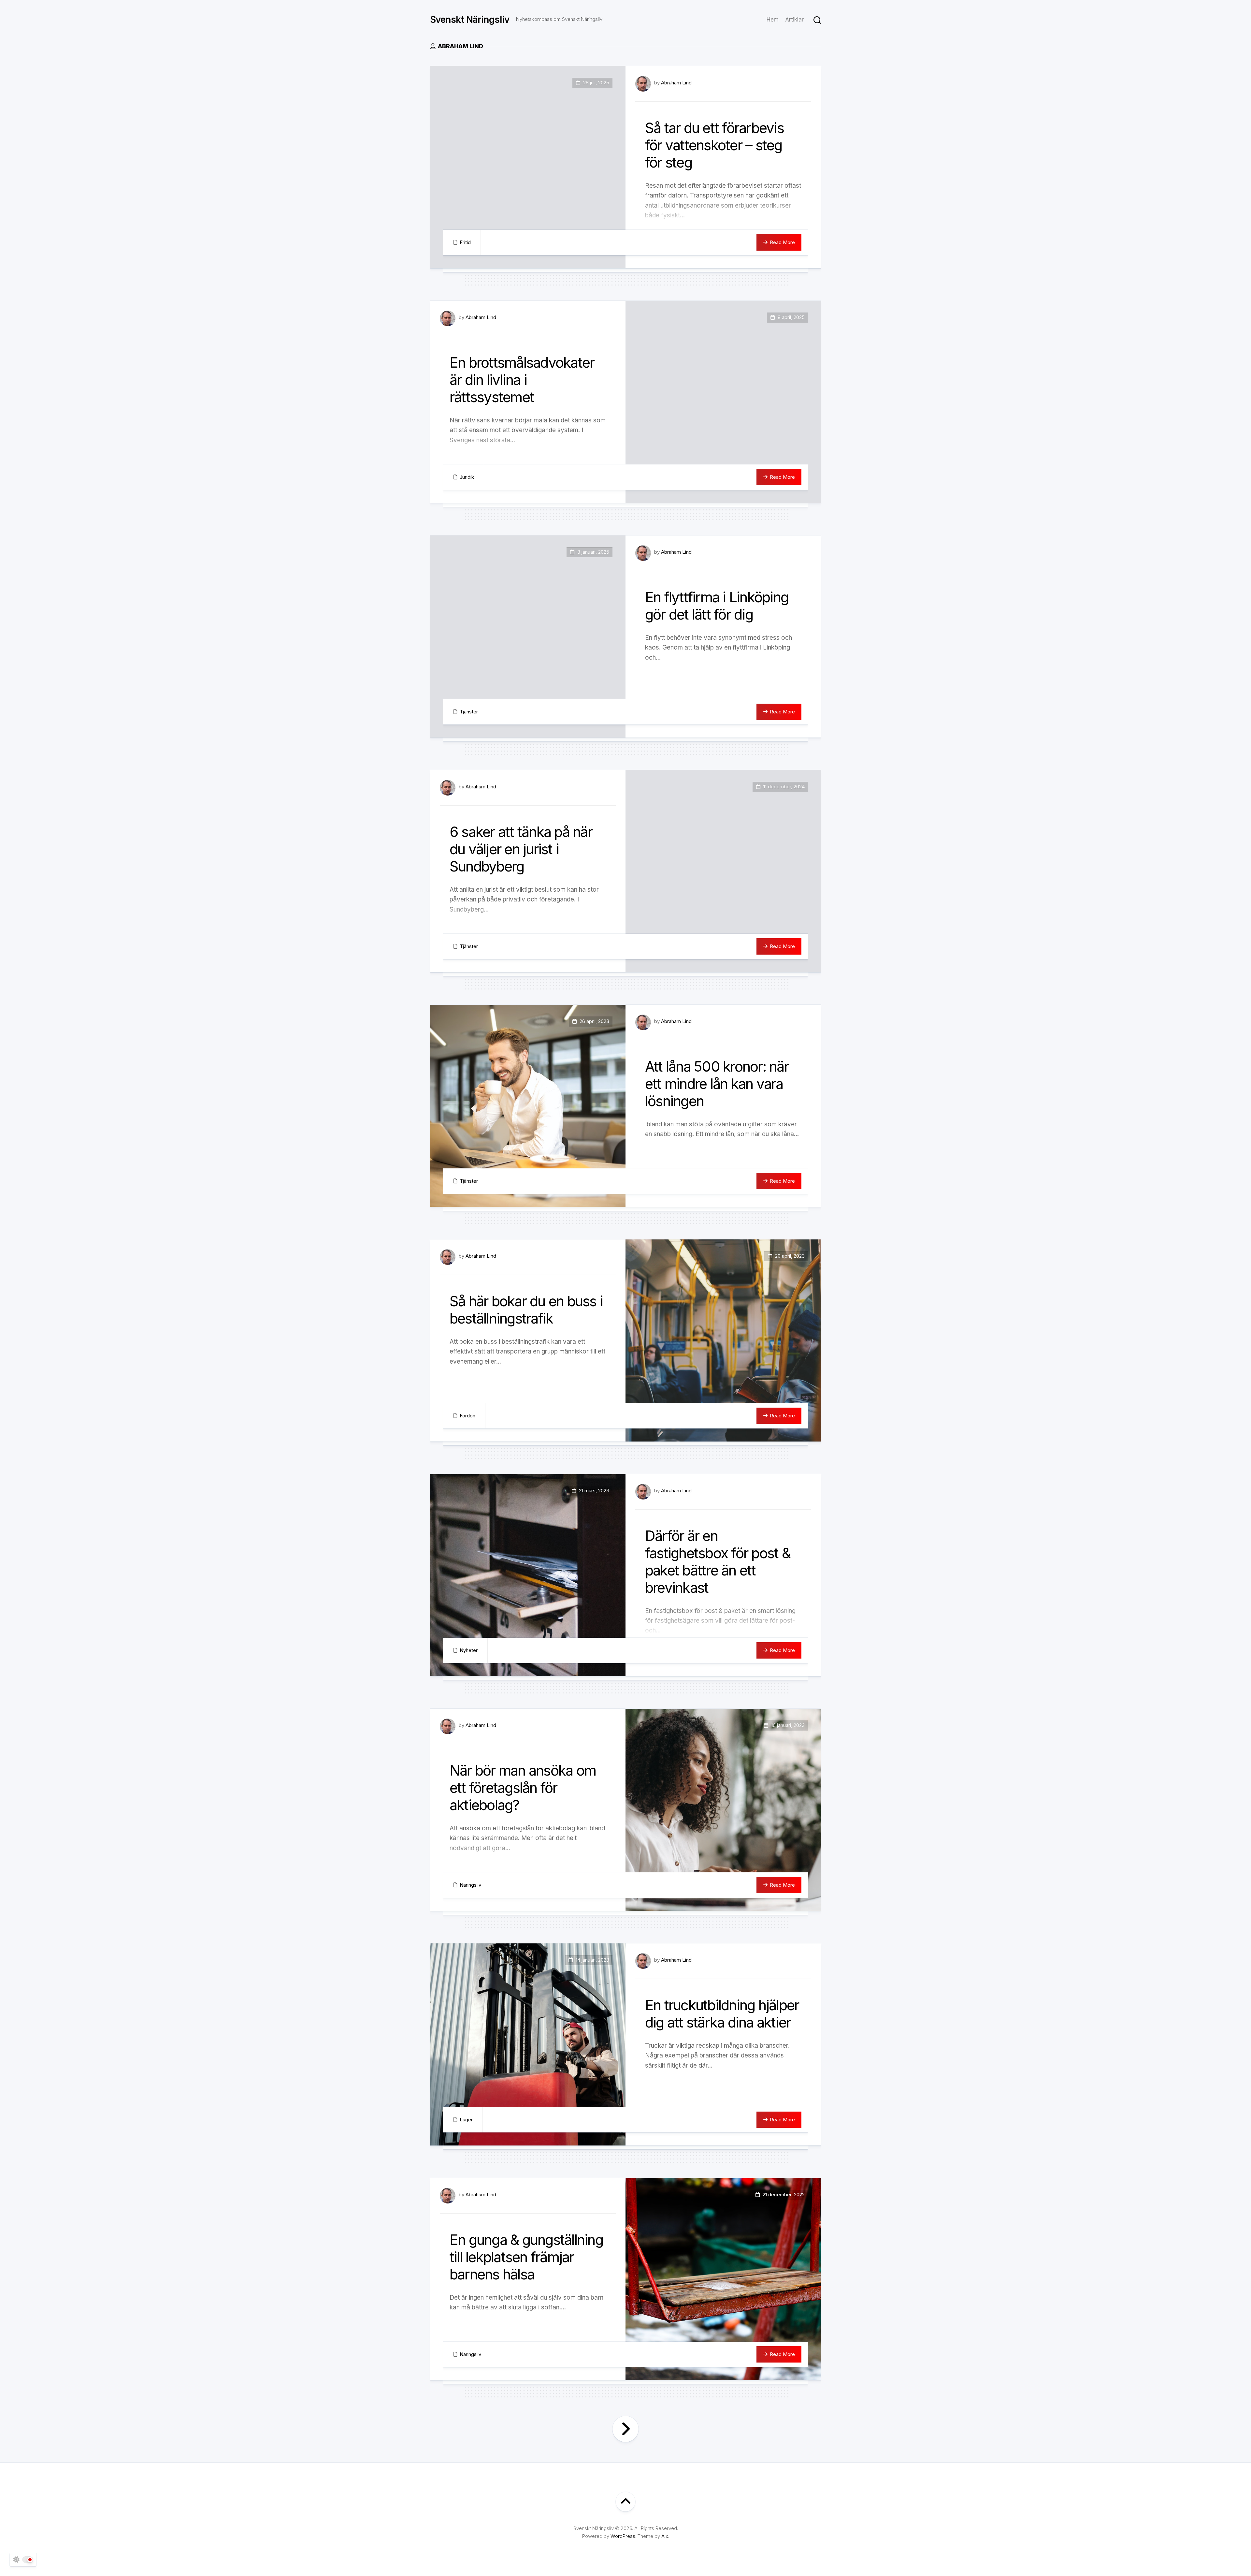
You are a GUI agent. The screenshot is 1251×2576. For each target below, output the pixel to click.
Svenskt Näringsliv (470, 20)
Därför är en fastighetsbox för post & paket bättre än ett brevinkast (718, 1561)
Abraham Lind (676, 83)
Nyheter (469, 1650)
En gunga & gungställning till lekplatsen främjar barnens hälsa (526, 2257)
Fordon (467, 1416)
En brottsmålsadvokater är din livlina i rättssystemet (522, 380)
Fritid (465, 242)
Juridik (467, 477)
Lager (466, 2120)
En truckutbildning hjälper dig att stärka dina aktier (722, 2014)
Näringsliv (470, 1885)
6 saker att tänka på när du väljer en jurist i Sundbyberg (521, 849)
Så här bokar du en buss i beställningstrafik (526, 1310)
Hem (773, 20)
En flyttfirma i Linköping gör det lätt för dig (717, 606)
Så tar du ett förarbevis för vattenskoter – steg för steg (714, 145)
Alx (665, 2536)
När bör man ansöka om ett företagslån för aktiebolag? (523, 1788)
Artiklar (794, 20)
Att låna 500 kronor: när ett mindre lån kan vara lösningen (717, 1084)
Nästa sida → (625, 2429)
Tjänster (469, 712)
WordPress (623, 2536)
